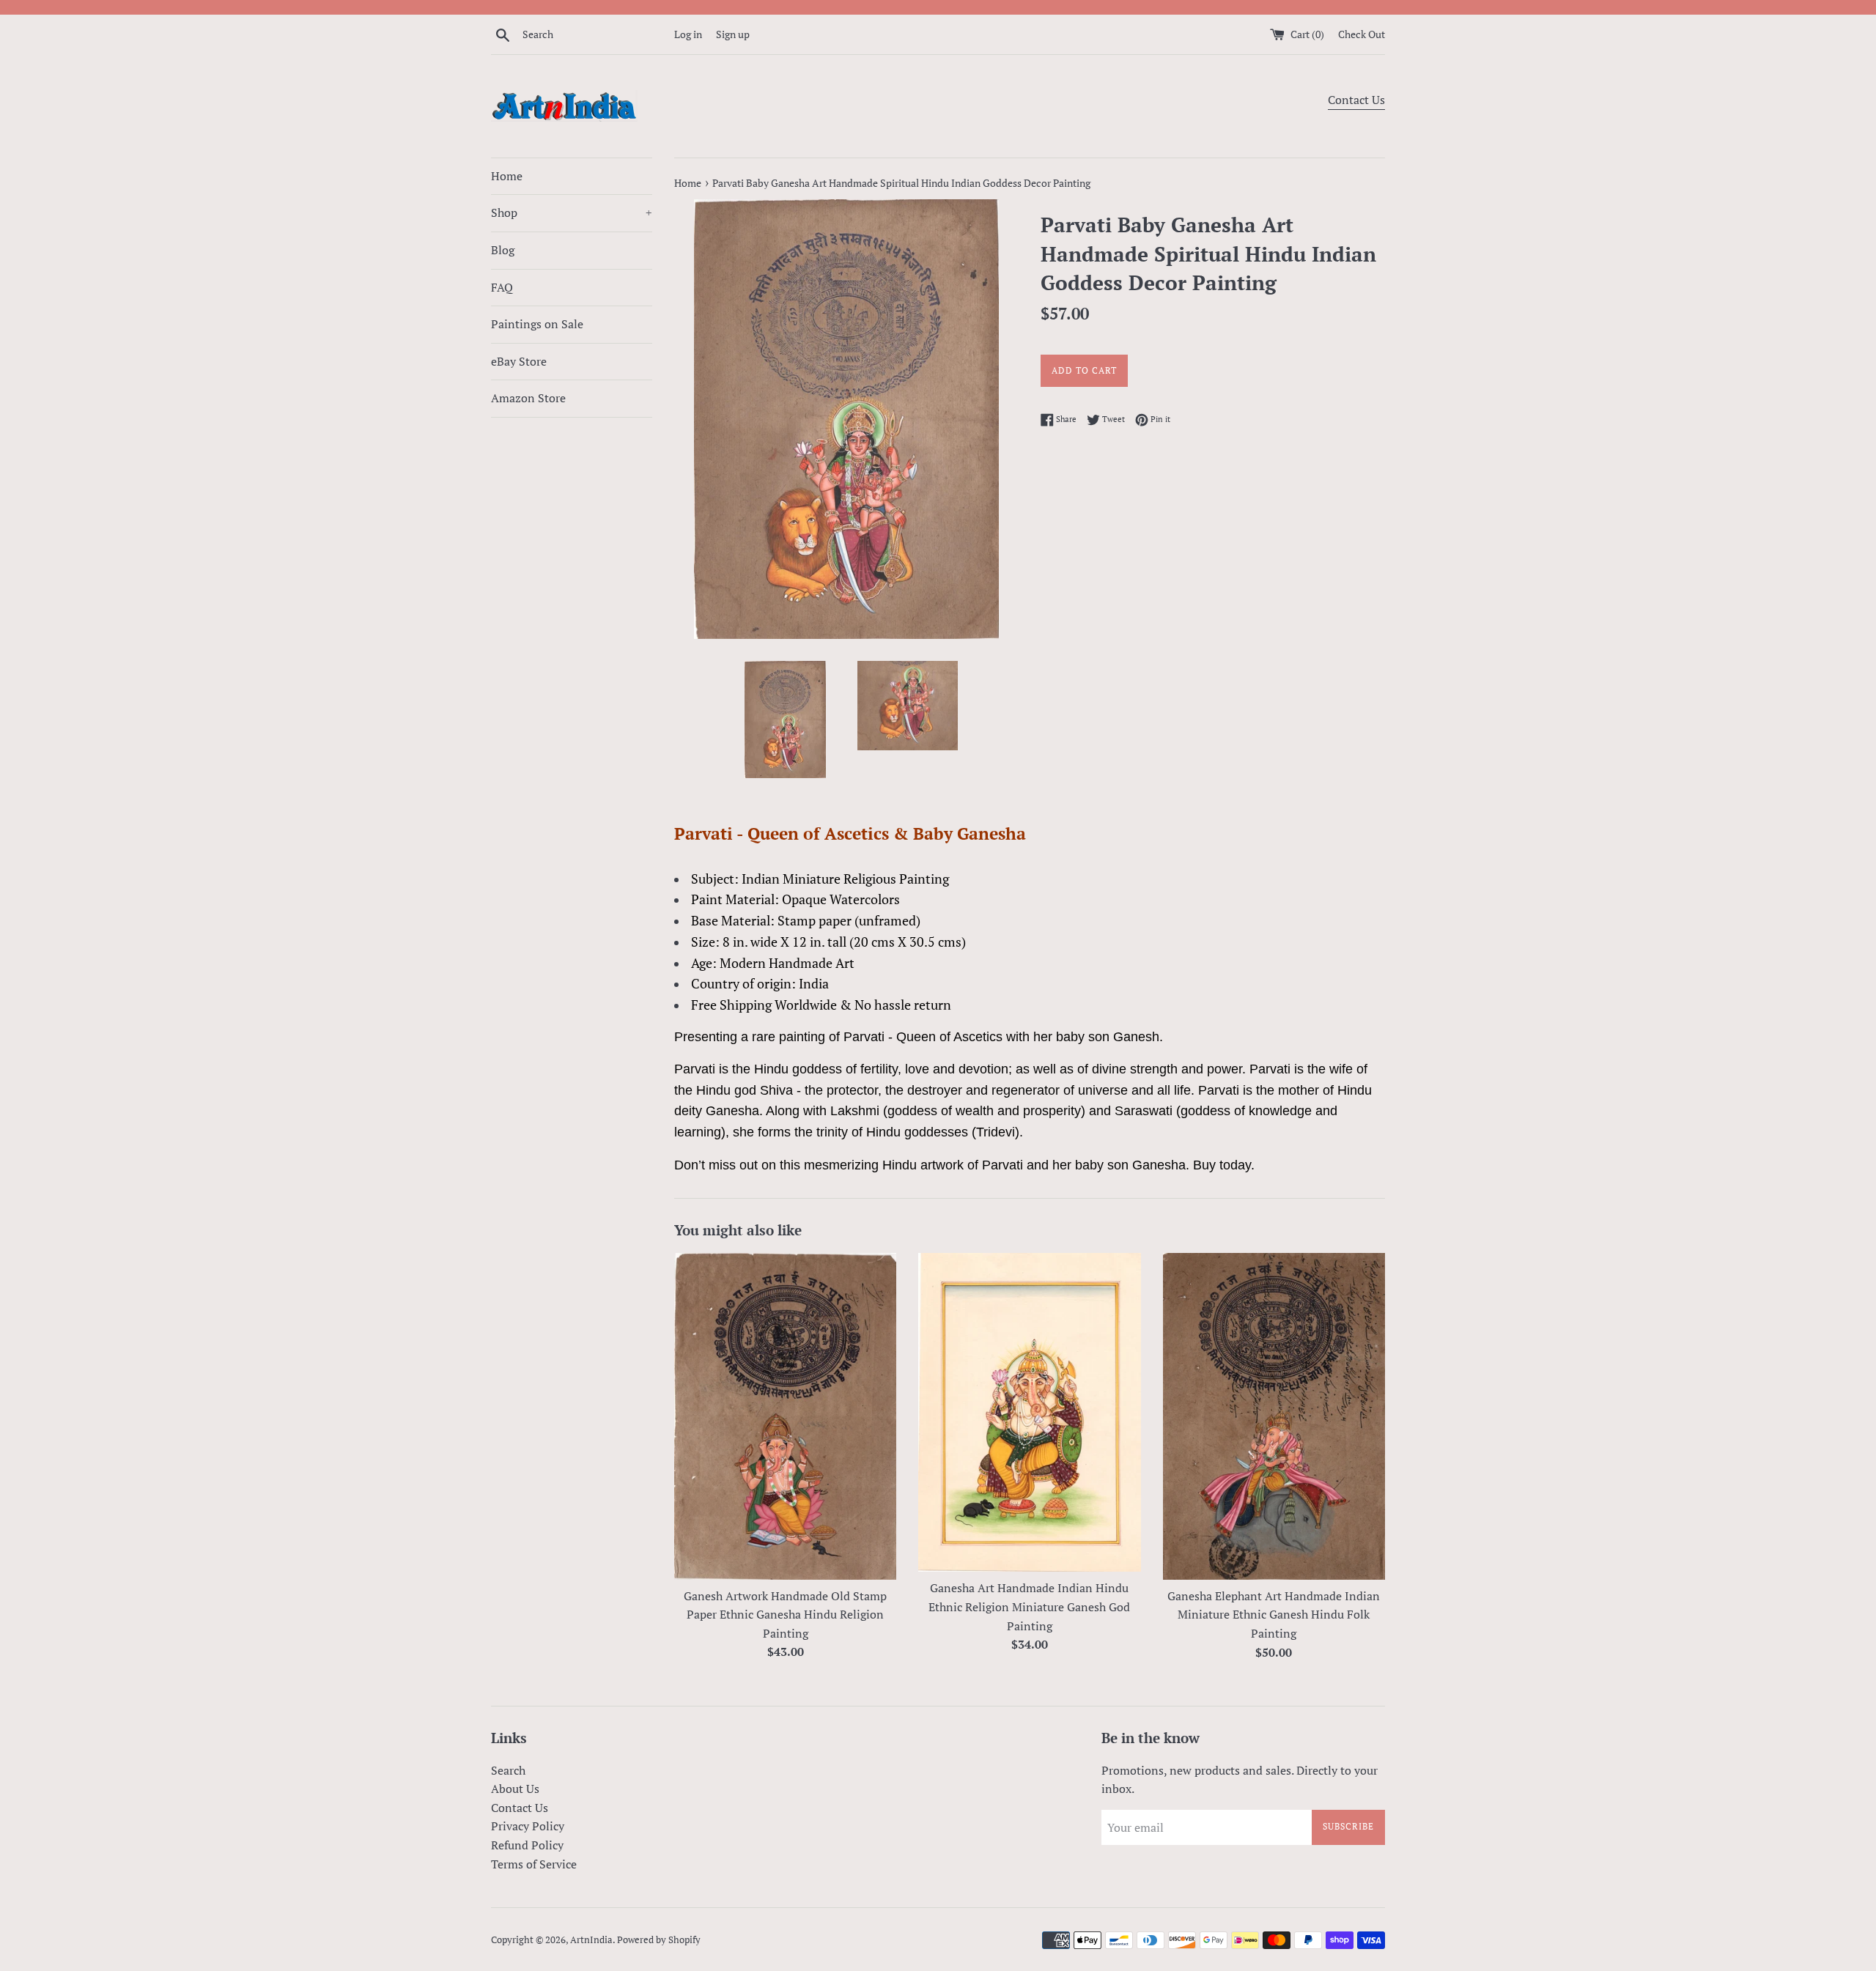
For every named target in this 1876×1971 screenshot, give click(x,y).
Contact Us (1356, 100)
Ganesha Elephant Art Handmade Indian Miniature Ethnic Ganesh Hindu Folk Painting (1274, 1615)
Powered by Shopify (659, 1940)
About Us (515, 1789)
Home (507, 176)
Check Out (1362, 34)
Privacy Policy (528, 1826)
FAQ (502, 287)
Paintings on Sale (537, 324)
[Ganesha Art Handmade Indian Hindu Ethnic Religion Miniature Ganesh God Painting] (1029, 1412)
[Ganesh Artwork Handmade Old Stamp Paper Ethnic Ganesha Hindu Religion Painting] (785, 1416)
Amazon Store (528, 398)
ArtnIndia (591, 1940)
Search (508, 1770)
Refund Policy (527, 1845)
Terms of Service (534, 1864)
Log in (688, 34)
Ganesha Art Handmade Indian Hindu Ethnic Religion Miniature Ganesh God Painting (1029, 1606)
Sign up (733, 34)
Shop (572, 212)
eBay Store (519, 361)
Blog (503, 250)
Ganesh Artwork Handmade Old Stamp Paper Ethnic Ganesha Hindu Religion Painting (785, 1615)
